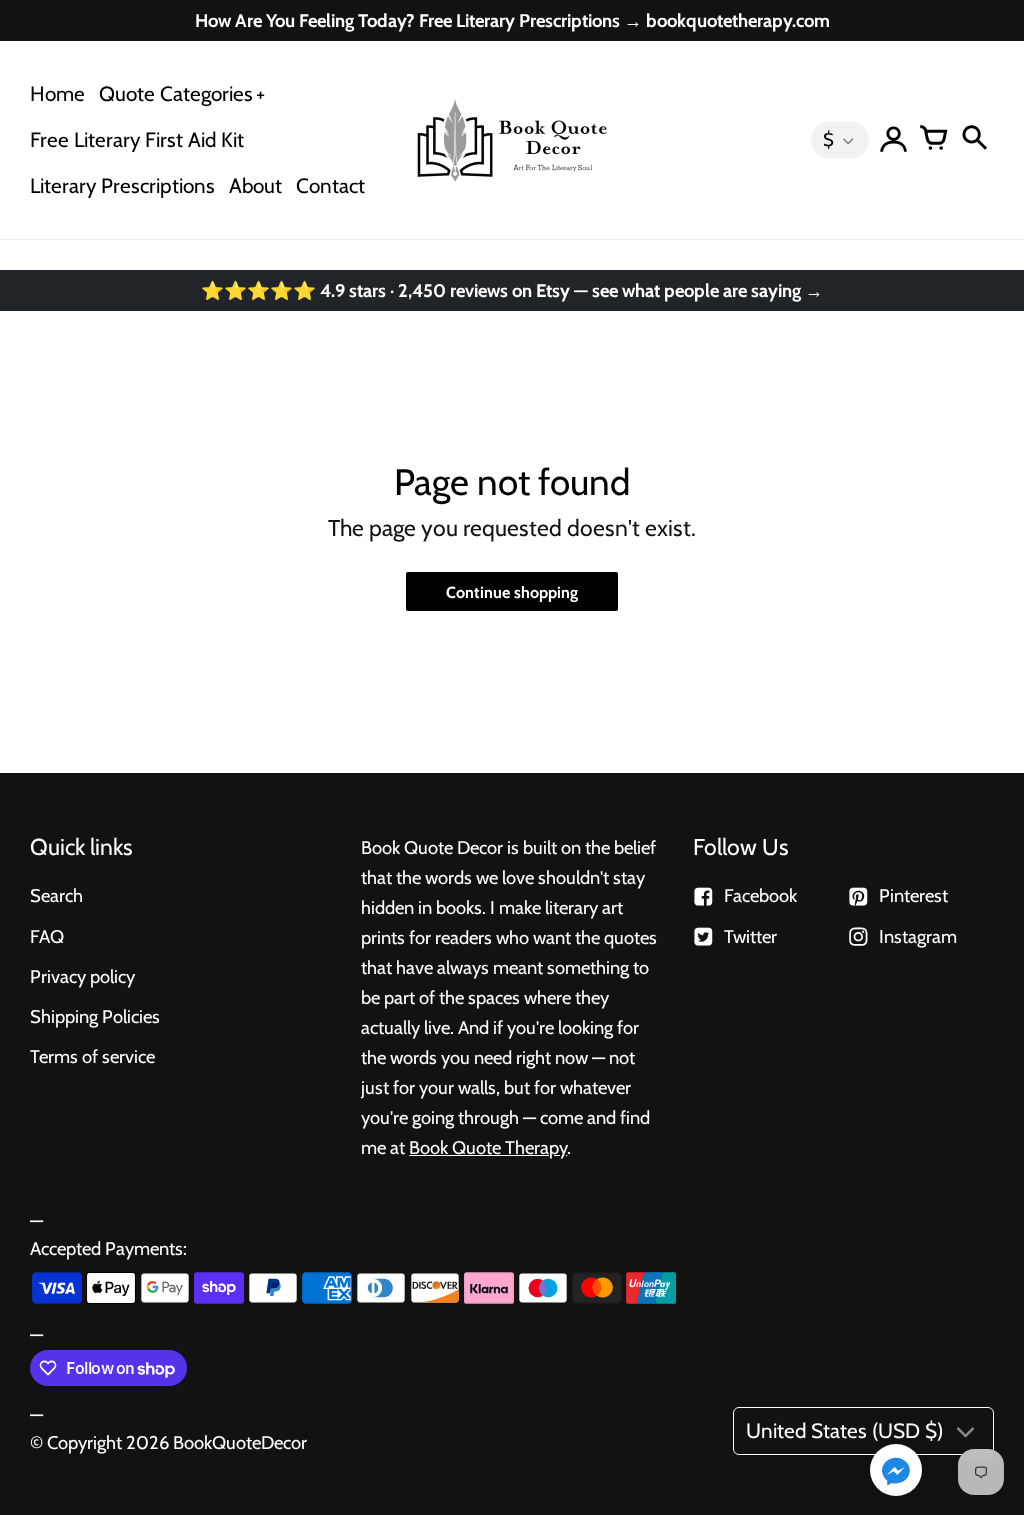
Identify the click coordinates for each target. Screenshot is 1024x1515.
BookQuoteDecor (240, 1442)
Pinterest (913, 895)
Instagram (918, 936)
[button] (896, 1472)
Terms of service (92, 1056)
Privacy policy (82, 976)
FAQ (47, 936)
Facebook (760, 895)
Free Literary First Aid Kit (137, 139)
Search (56, 895)
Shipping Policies (95, 1016)
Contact (330, 185)
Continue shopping (512, 592)
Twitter (750, 936)
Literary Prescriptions (122, 185)
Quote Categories (176, 93)
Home (57, 93)
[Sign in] (894, 140)
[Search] (974, 140)
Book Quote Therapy (488, 1147)
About (255, 185)
